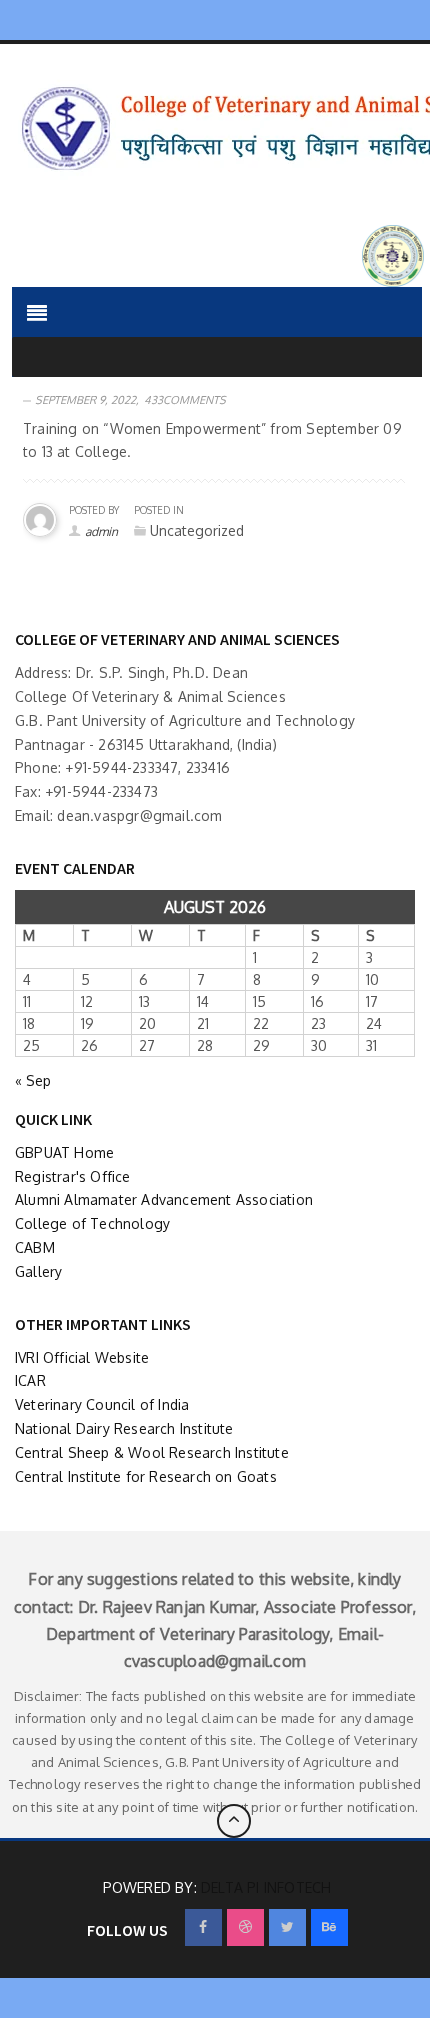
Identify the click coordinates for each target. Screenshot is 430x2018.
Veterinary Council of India (102, 1404)
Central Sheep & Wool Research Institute (152, 1452)
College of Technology (92, 1223)
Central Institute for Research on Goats (146, 1476)
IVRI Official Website (82, 1357)
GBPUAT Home (64, 1152)
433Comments (185, 400)
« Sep (33, 1080)
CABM (35, 1247)
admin (101, 531)
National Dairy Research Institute (124, 1428)
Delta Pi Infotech (266, 1887)
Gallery (38, 1271)
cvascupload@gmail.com (215, 1661)
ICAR (30, 1380)
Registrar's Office (73, 1176)
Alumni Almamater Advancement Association (164, 1199)
